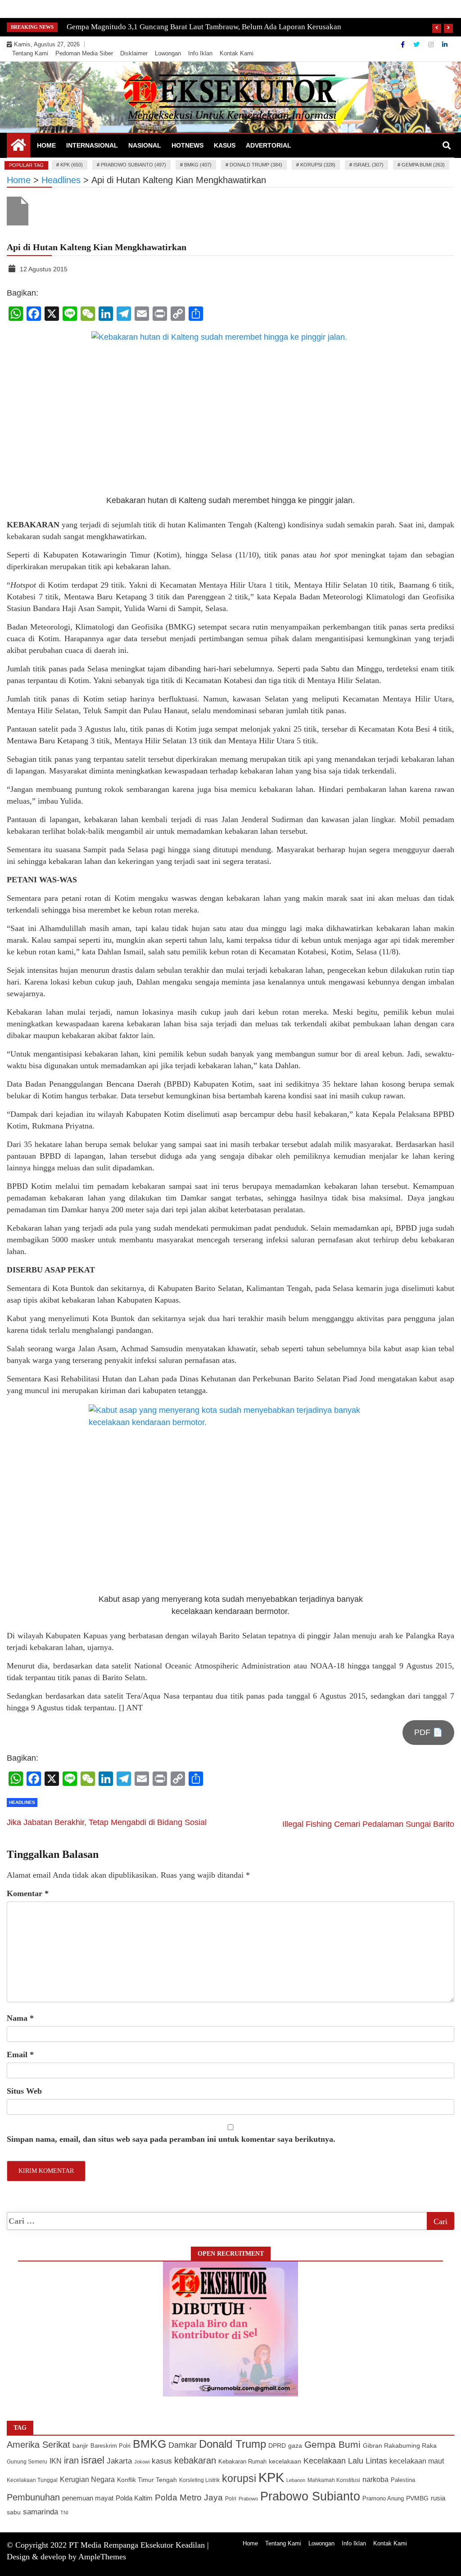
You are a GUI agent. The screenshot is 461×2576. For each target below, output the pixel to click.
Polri (231, 2499)
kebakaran (195, 2460)
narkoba (375, 2479)
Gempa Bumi (332, 2444)
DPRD (277, 2446)
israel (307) (368, 165)
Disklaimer (134, 53)
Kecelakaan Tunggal (32, 2480)
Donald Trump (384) (256, 165)
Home (46, 145)
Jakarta (119, 2461)
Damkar (183, 2445)
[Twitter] (417, 45)
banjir (80, 2446)
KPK (271, 2477)
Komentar (28, 1893)
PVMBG (417, 2498)
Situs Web (24, 2091)
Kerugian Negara (87, 2479)
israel (93, 2460)
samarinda (41, 2512)
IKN (56, 2461)
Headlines (22, 1802)
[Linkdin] (445, 45)
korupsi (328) (318, 165)
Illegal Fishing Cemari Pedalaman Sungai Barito (368, 1824)
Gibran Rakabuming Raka (400, 2446)
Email (20, 2055)
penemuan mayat (88, 2498)
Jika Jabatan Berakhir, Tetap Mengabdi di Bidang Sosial (107, 1822)
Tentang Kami (30, 53)
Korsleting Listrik (199, 2480)
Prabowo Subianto (310, 2496)
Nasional (145, 145)
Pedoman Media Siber (84, 53)
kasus (162, 2461)
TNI (64, 2513)
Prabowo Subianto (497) (133, 165)
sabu (14, 2512)
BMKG (149, 2444)
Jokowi (142, 2462)
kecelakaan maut (417, 2461)
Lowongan (168, 53)
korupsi (239, 2478)
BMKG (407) (198, 165)
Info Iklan (200, 53)
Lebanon (296, 2480)
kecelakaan (285, 2461)
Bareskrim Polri (111, 2446)
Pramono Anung (383, 2499)
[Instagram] (432, 45)
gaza (295, 2446)
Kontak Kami (237, 53)
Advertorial (269, 145)
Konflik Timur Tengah (147, 2480)
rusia (438, 2498)
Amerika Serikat (38, 2445)
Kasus (225, 145)
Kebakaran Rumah (242, 2461)
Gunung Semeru (27, 2461)
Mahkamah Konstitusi (334, 2480)
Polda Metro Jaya (189, 2497)
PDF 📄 (428, 1732)
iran (71, 2460)
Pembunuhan (33, 2497)
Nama (20, 2018)
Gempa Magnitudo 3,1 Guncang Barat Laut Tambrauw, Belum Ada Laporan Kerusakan (204, 27)
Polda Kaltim (134, 2498)
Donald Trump (233, 2444)
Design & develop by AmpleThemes (66, 2557)
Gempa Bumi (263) (423, 165)
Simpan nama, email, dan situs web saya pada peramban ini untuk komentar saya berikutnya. (171, 2139)
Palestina (403, 2480)
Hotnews (188, 145)
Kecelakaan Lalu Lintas (345, 2461)
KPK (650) (72, 165)
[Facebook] (404, 45)
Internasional (92, 145)
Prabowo (248, 2499)
